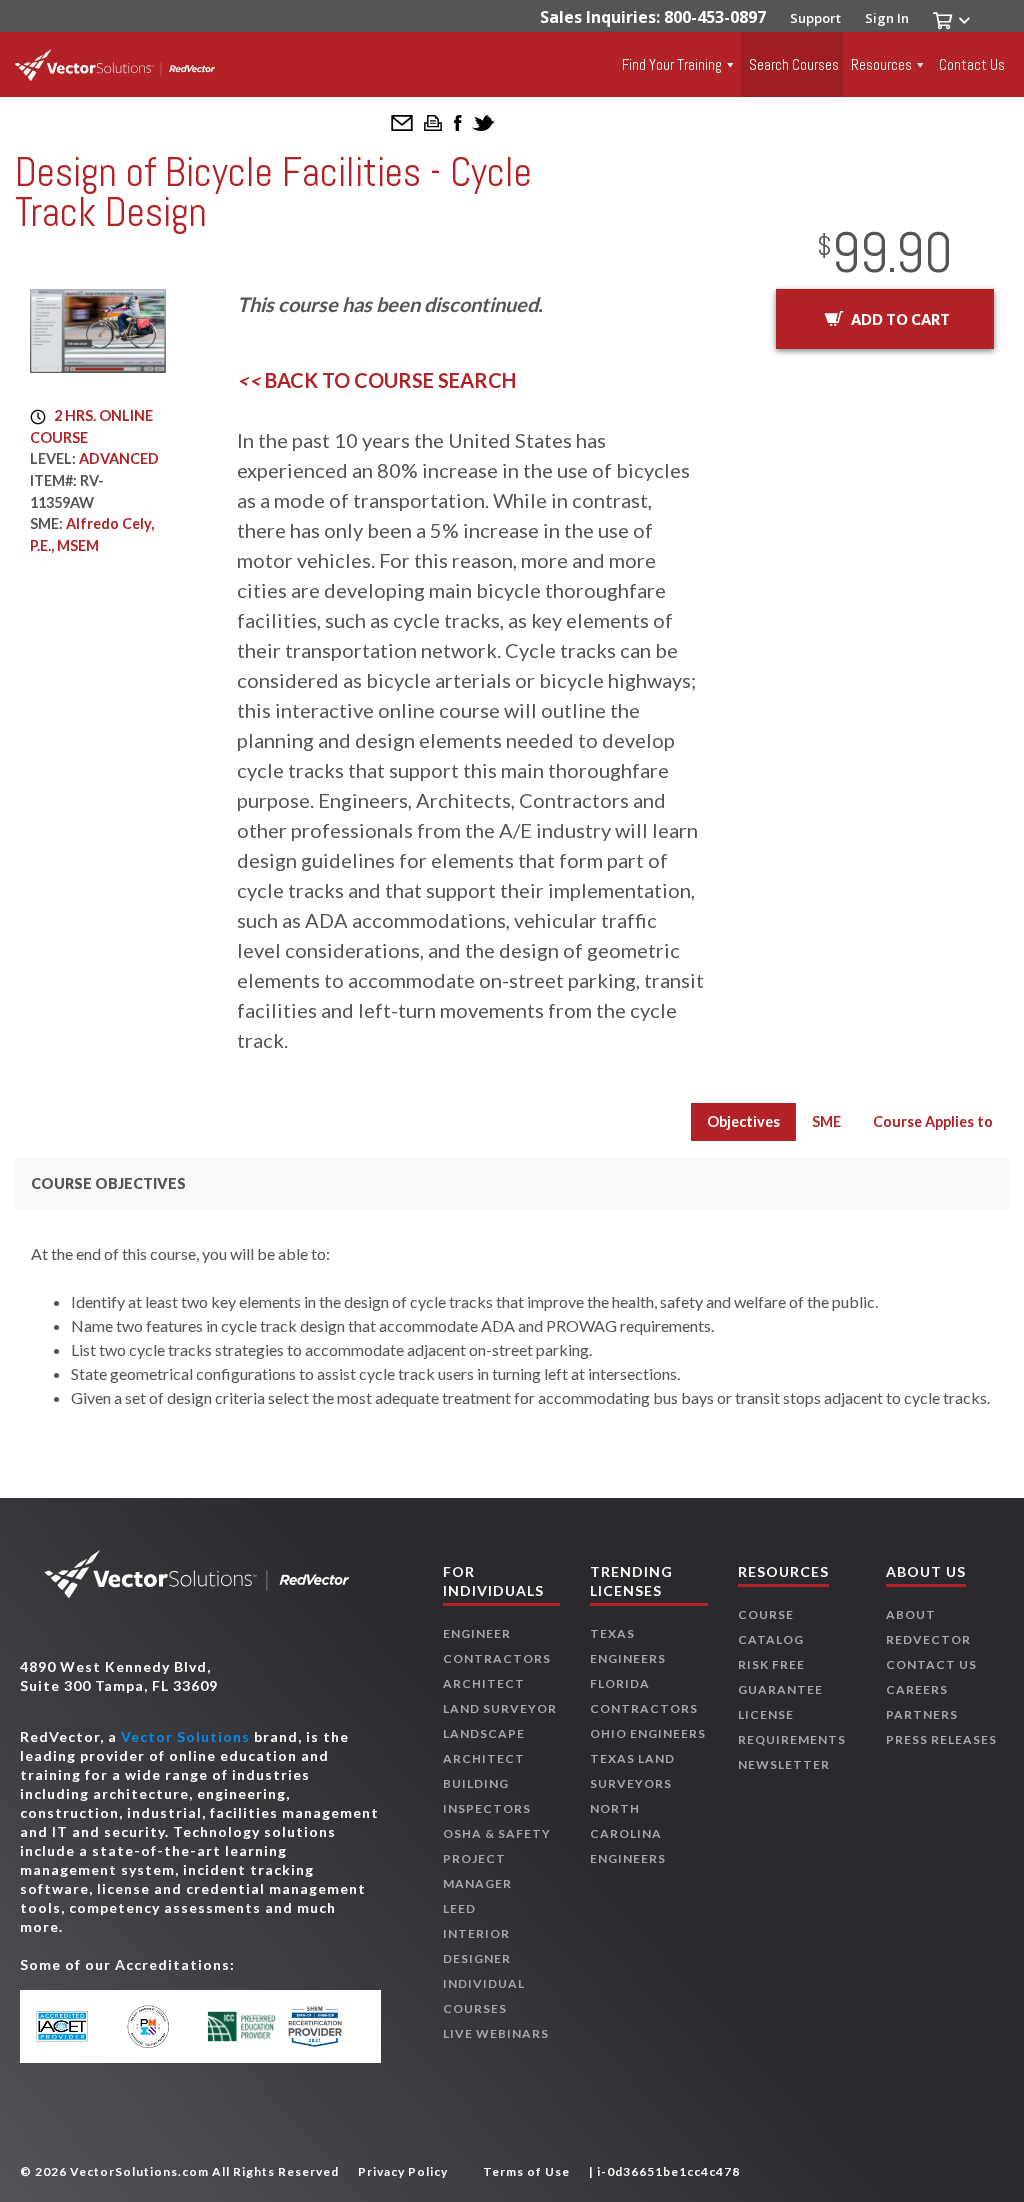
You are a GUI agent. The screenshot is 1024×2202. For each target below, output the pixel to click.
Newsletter (784, 1764)
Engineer (477, 1633)
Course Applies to (933, 1121)
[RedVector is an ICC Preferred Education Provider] (241, 2026)
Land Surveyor (500, 1708)
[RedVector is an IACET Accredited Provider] (76, 2027)
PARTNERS (922, 1714)
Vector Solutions (185, 1736)
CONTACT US (931, 1664)
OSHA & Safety (497, 1833)
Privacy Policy (403, 2171)
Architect (484, 1683)
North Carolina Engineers (628, 1833)
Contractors (497, 1658)
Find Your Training (672, 64)
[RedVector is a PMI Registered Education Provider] (159, 2026)
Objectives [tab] (743, 1121)
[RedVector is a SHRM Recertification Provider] (324, 2026)
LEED (459, 1908)
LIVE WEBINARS (496, 2033)
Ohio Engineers (648, 1733)
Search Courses (794, 64)
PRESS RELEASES (941, 1739)
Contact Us (972, 64)
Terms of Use (526, 2171)
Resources (881, 64)
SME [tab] (826, 1121)
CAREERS (917, 1689)
